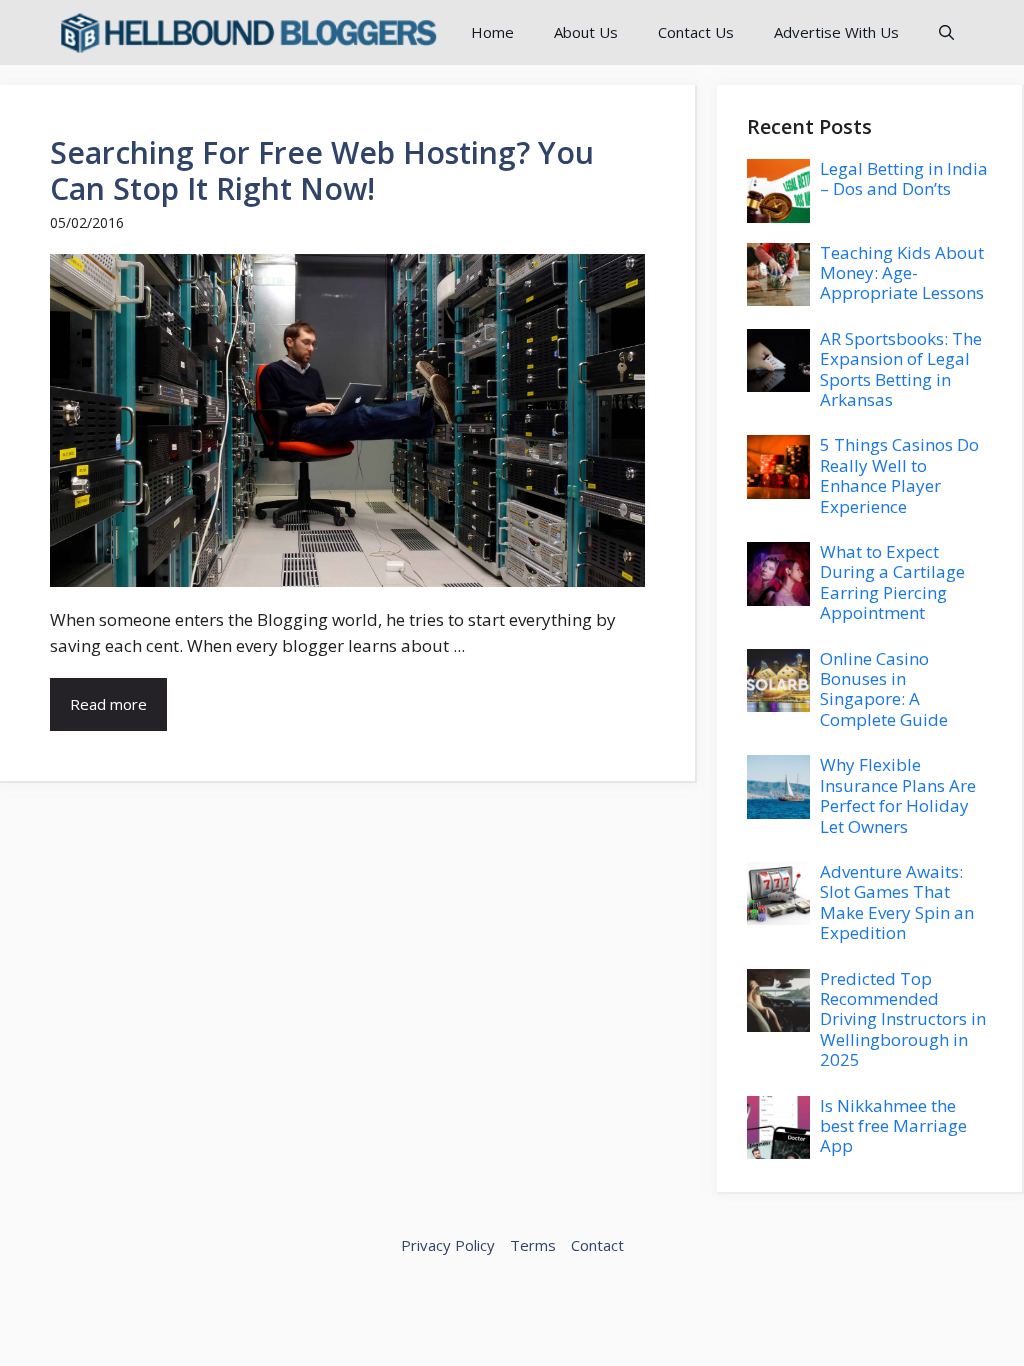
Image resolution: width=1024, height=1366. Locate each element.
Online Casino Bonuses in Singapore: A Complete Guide (884, 689)
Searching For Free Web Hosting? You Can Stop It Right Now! (322, 170)
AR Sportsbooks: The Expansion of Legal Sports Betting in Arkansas (901, 369)
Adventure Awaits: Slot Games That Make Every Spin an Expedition (897, 902)
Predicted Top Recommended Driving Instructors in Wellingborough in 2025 (903, 1019)
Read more (108, 704)
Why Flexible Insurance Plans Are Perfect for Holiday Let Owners (898, 795)
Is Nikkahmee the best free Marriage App (893, 1126)
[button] (946, 32)
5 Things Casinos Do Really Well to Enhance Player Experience (899, 475)
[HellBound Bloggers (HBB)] (247, 32)
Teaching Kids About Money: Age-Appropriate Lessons (902, 273)
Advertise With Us (836, 32)
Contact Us (696, 32)
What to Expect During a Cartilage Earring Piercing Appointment (892, 582)
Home (492, 32)
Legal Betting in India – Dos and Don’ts (904, 178)
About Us (586, 32)
